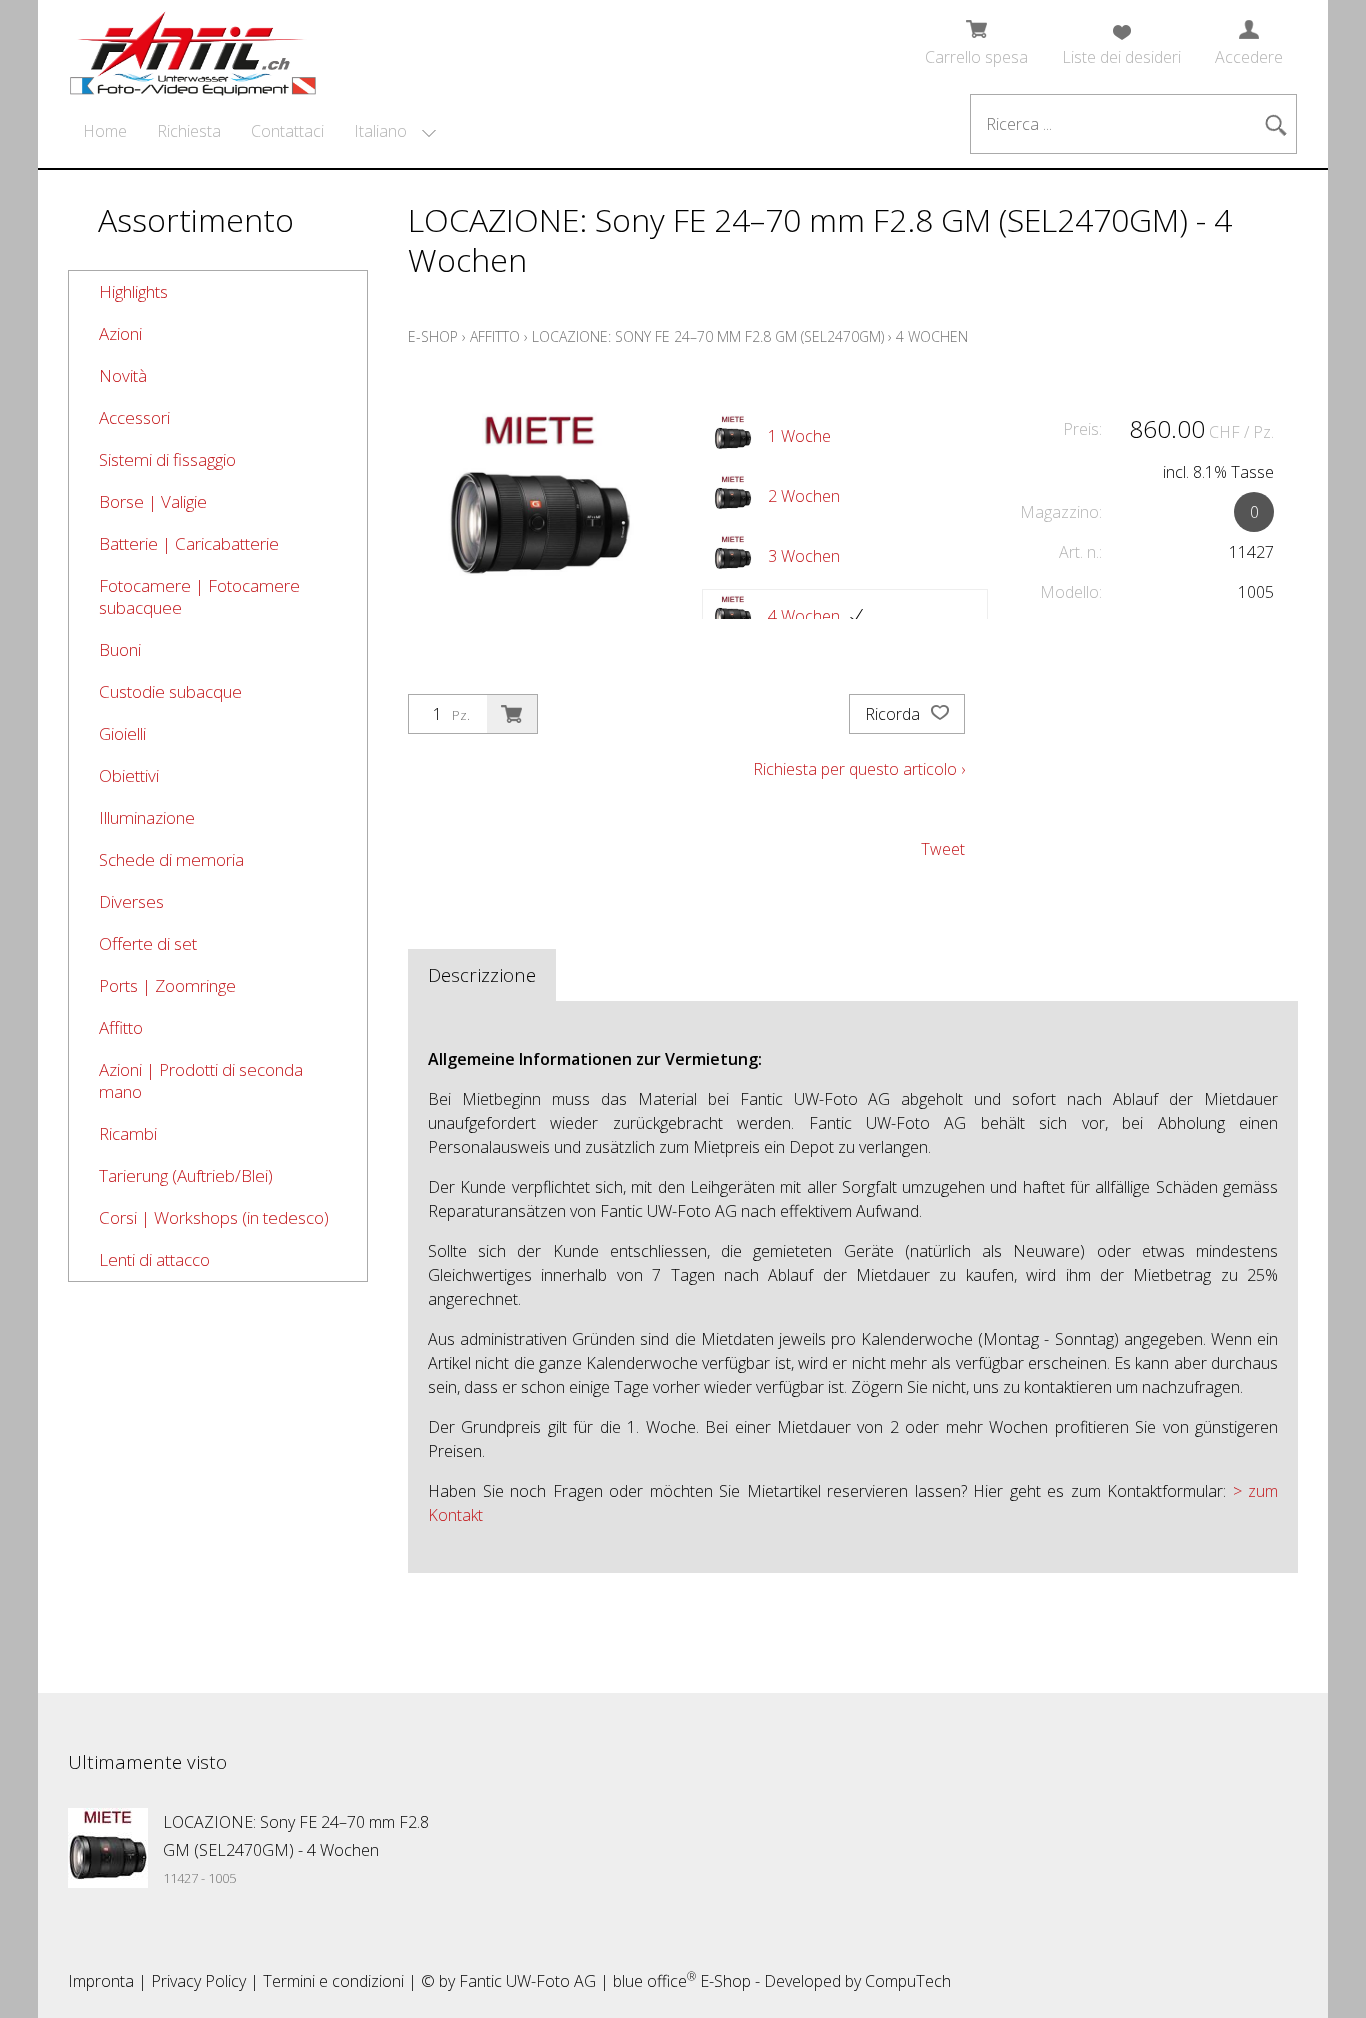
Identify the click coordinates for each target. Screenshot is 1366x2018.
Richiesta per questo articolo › (859, 769)
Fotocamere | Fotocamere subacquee (199, 596)
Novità (123, 375)
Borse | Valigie (153, 501)
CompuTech (908, 1981)
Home (105, 131)
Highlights (133, 291)
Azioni (120, 333)
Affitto (121, 1027)
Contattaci (287, 131)
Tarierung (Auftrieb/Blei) (186, 1175)
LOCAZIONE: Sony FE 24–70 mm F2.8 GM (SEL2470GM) (708, 336)
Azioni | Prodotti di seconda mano (201, 1080)
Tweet (943, 849)
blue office (654, 1981)
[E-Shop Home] (193, 47)
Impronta (101, 1981)
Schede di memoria (171, 859)
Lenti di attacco (154, 1259)
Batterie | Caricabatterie (189, 543)
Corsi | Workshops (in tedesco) (214, 1217)
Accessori (134, 417)
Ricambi (128, 1133)
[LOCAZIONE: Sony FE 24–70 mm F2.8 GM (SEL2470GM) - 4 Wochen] (108, 1848)
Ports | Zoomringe (167, 985)
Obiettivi (129, 775)
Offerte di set (148, 943)
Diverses (131, 901)
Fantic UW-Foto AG (527, 1981)
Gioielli (122, 733)
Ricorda (894, 714)
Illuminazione (147, 817)
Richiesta (189, 131)
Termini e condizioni (333, 1981)
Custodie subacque (170, 691)
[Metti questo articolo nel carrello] (512, 714)
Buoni (120, 649)
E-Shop (433, 336)
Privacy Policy (198, 1981)
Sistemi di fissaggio (167, 459)
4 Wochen (932, 336)
